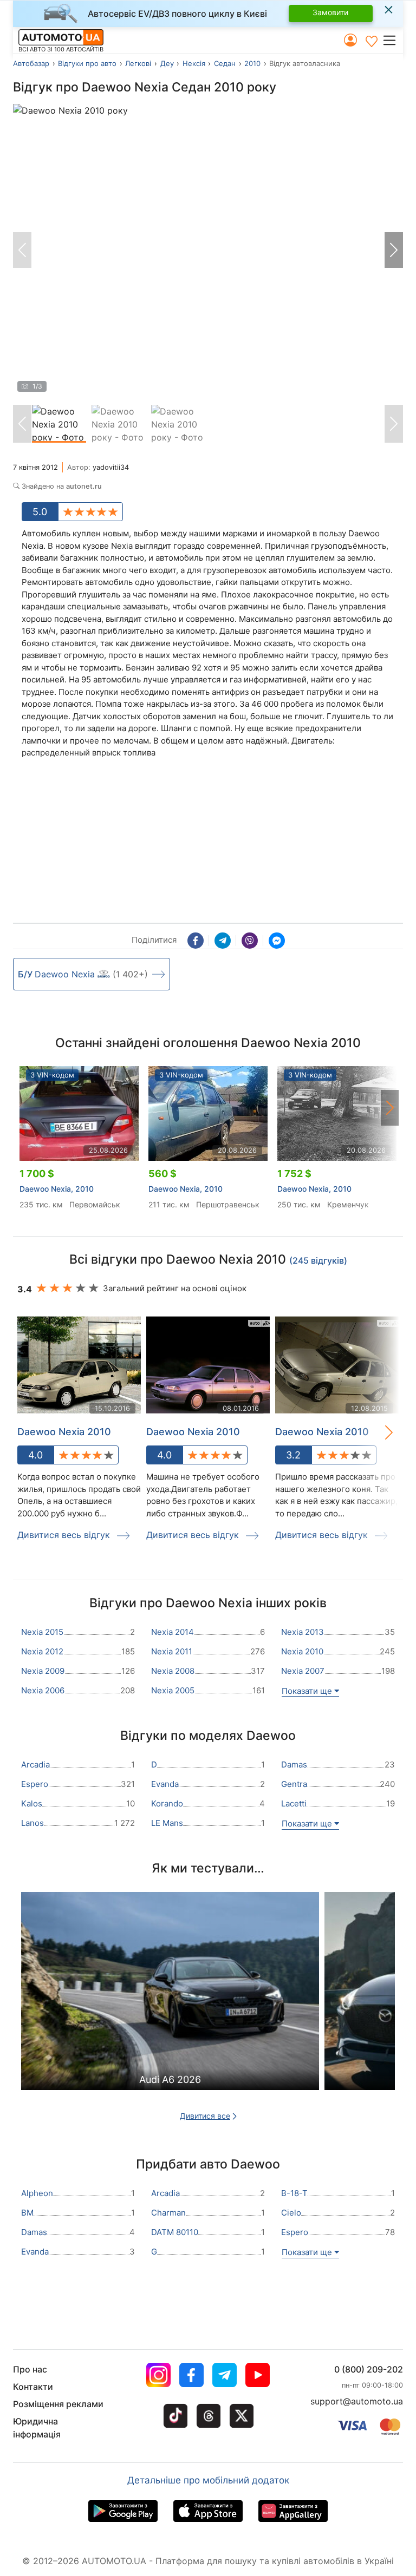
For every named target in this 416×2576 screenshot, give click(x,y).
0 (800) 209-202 (369, 2369)
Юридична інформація (37, 2428)
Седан (225, 63)
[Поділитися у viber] (250, 941)
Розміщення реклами (58, 2404)
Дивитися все (205, 2116)
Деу (167, 63)
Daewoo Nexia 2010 (64, 1432)
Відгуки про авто (87, 63)
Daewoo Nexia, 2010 (57, 1189)
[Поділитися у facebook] (196, 941)
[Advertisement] (94, 843)
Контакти (33, 2387)
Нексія (194, 63)
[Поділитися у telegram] (223, 941)
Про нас (30, 2369)
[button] (392, 40)
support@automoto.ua (357, 2401)
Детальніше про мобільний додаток (208, 2480)
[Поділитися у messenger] (277, 941)
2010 (252, 63)
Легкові (138, 63)
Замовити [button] (330, 12)
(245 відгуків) (318, 1260)
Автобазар (31, 63)
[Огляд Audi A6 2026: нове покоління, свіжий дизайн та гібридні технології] (170, 2010)
